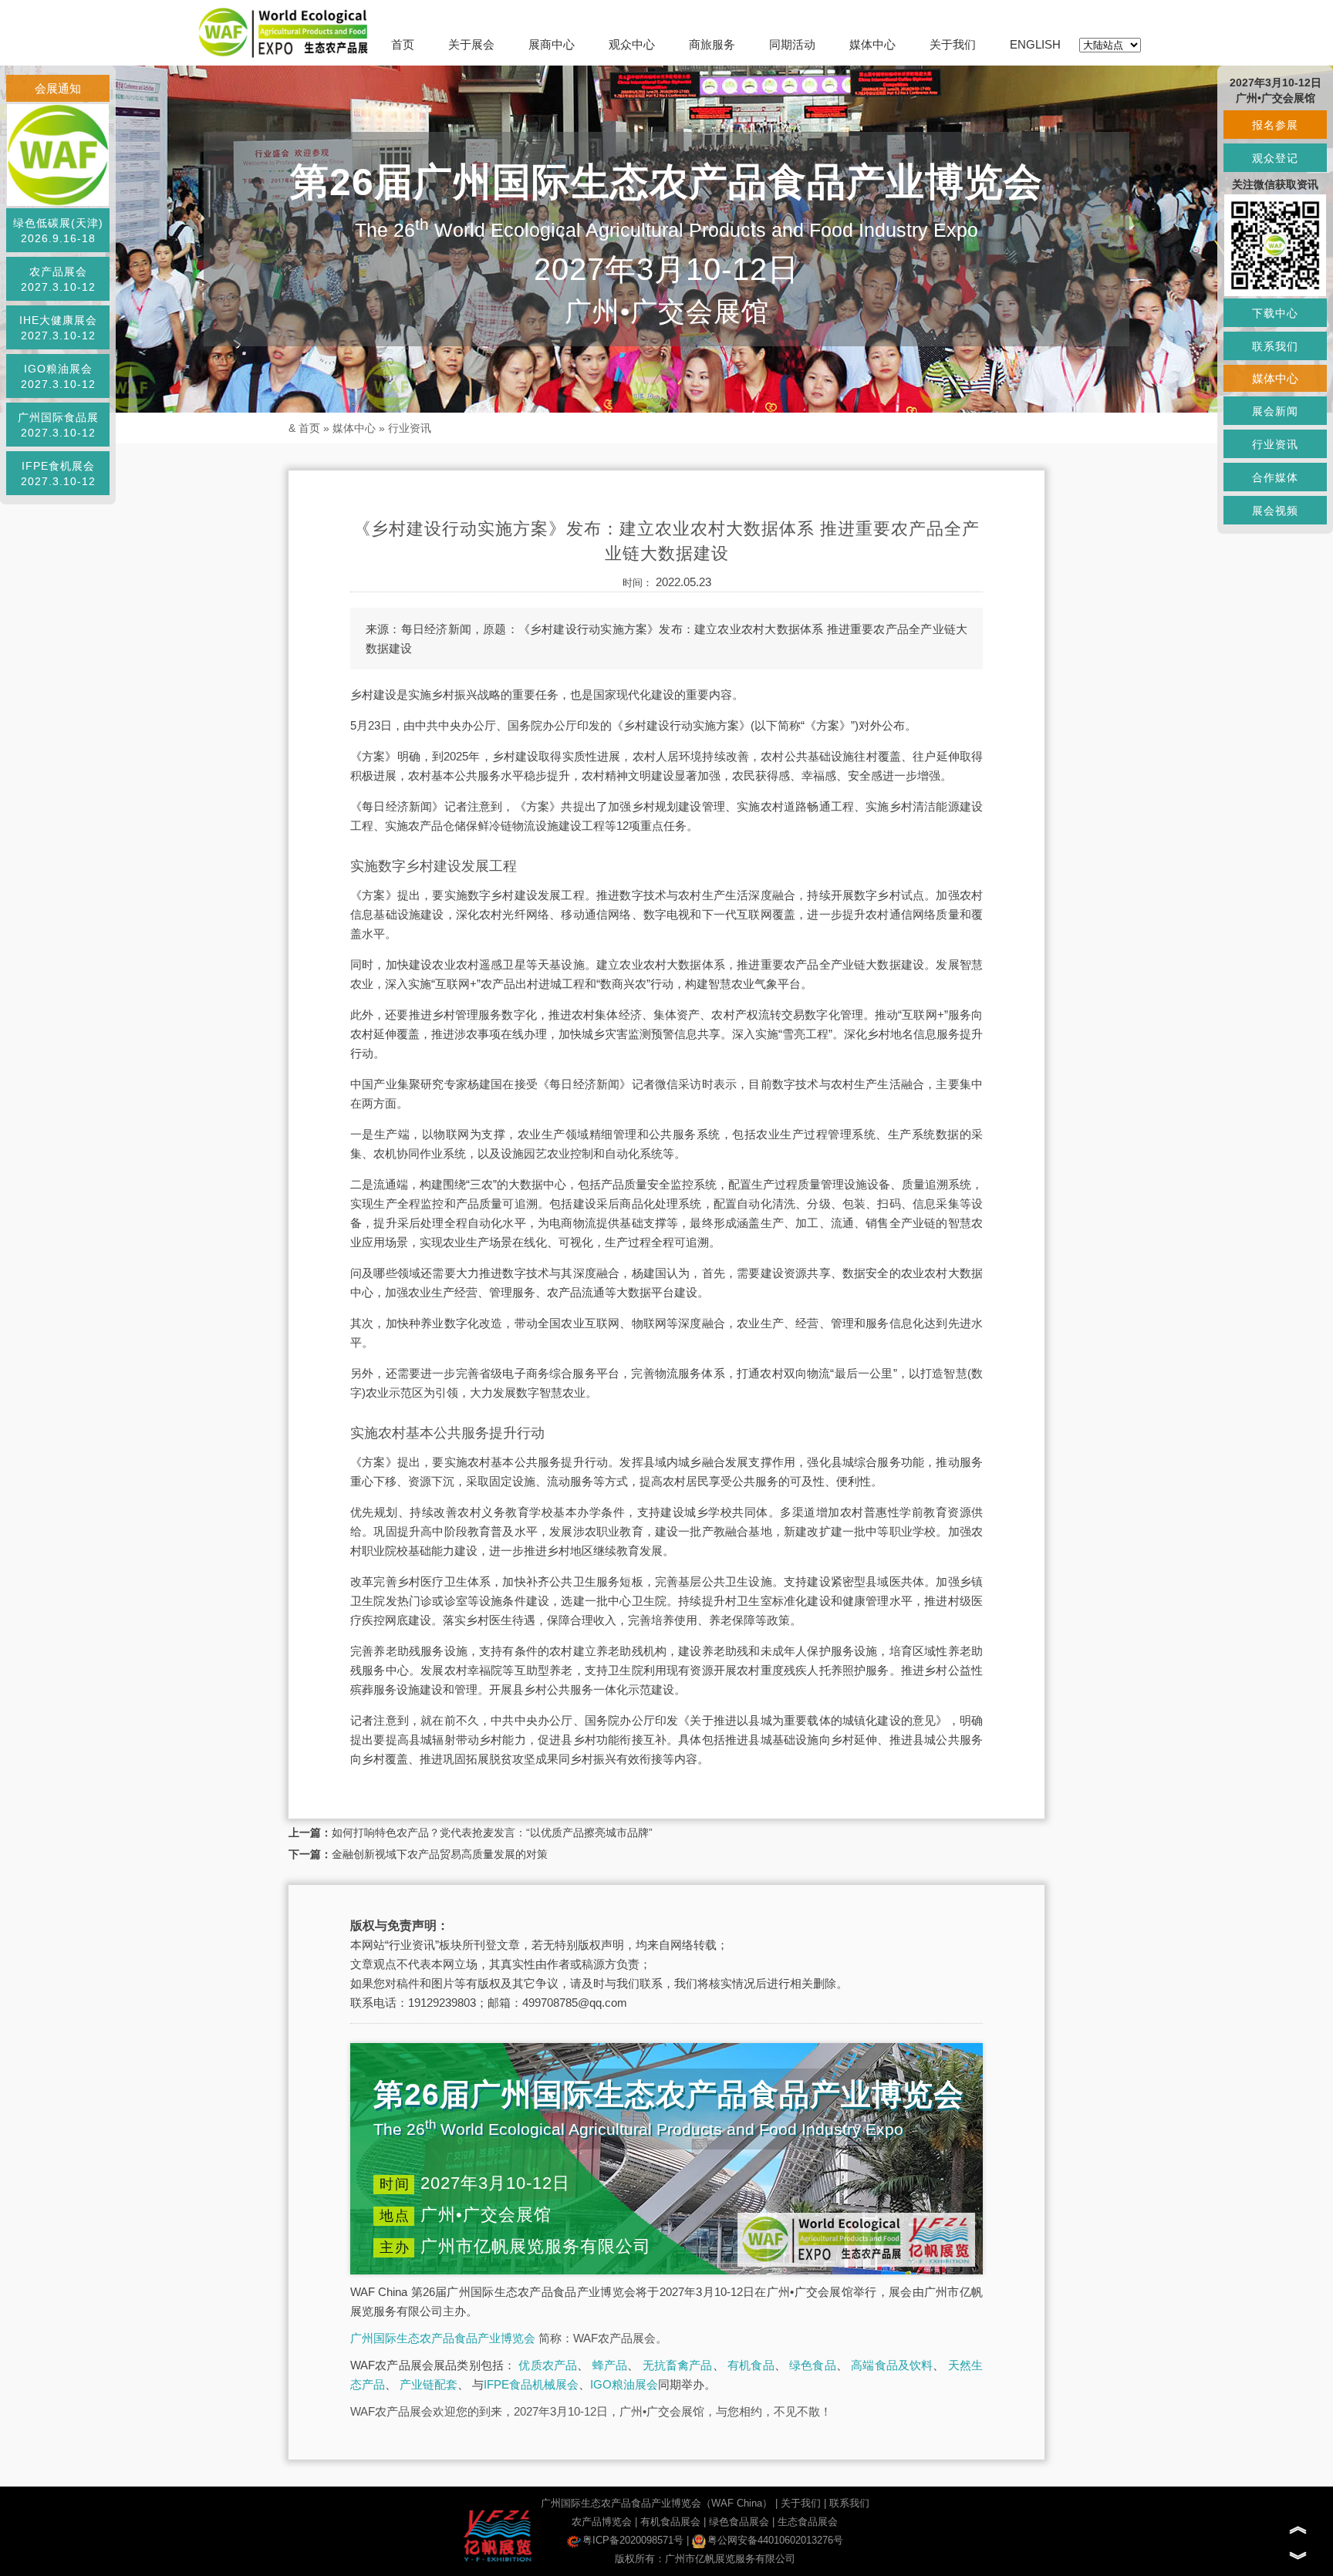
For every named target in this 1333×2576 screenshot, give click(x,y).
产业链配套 (429, 2384)
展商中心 (552, 44)
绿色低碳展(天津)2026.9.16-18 (58, 231)
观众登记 (1275, 158)
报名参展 (1275, 125)
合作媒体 (1275, 477)
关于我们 (953, 44)
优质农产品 (548, 2365)
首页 (403, 44)
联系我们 (849, 2503)
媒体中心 (872, 44)
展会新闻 (1275, 411)
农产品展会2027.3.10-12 (58, 279)
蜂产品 (610, 2365)
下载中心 (1275, 313)
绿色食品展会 (739, 2522)
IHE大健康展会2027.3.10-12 (58, 328)
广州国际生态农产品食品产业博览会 (443, 2338)
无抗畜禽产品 (678, 2365)
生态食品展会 (808, 2522)
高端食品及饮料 (892, 2365)
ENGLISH (1035, 44)
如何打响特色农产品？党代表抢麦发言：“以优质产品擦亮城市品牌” (492, 1833)
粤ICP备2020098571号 (633, 2540)
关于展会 (471, 44)
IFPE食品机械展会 (531, 2384)
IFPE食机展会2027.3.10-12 (58, 474)
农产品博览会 (602, 2522)
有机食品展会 (670, 2522)
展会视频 (1275, 511)
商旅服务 (712, 44)
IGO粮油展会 (624, 2384)
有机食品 (751, 2365)
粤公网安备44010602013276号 (775, 2540)
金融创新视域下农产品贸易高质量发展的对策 (440, 1854)
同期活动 (792, 44)
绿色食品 (813, 2365)
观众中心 (632, 44)
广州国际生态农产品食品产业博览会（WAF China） (656, 2503)
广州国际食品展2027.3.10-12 (58, 425)
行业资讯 (410, 428)
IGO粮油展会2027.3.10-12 (58, 376)
